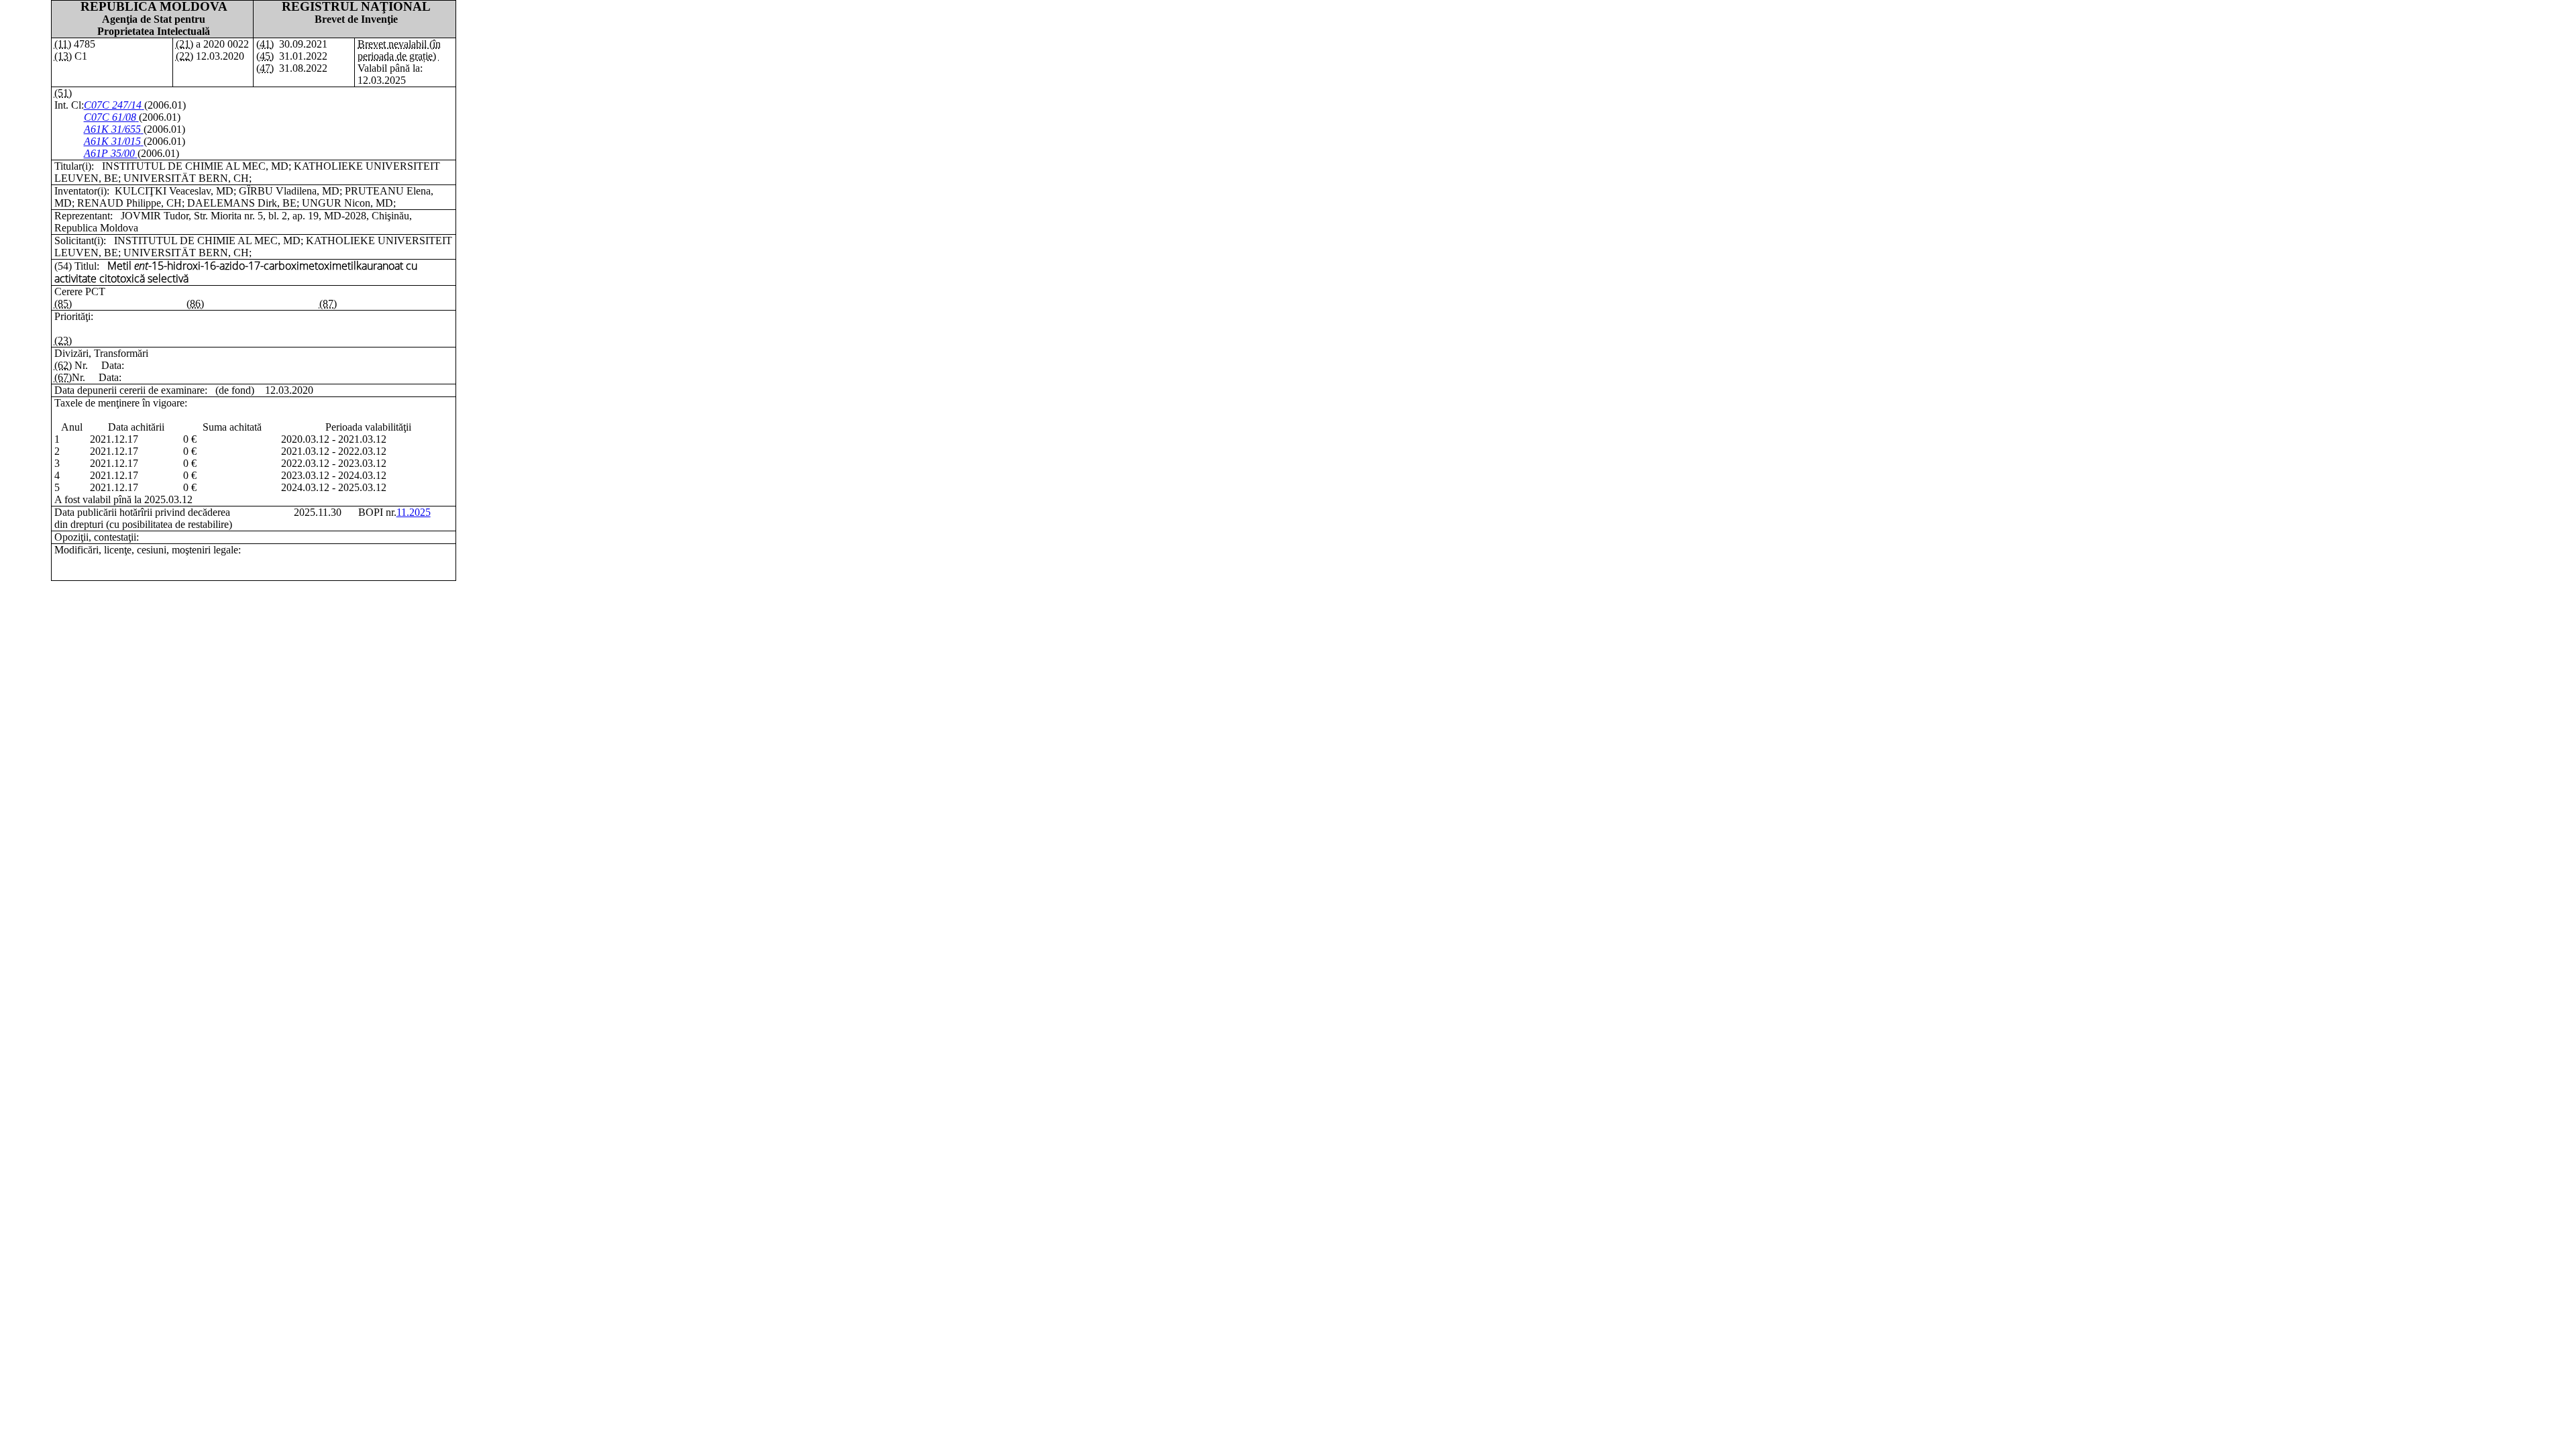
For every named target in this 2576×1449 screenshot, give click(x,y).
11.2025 (414, 512)
